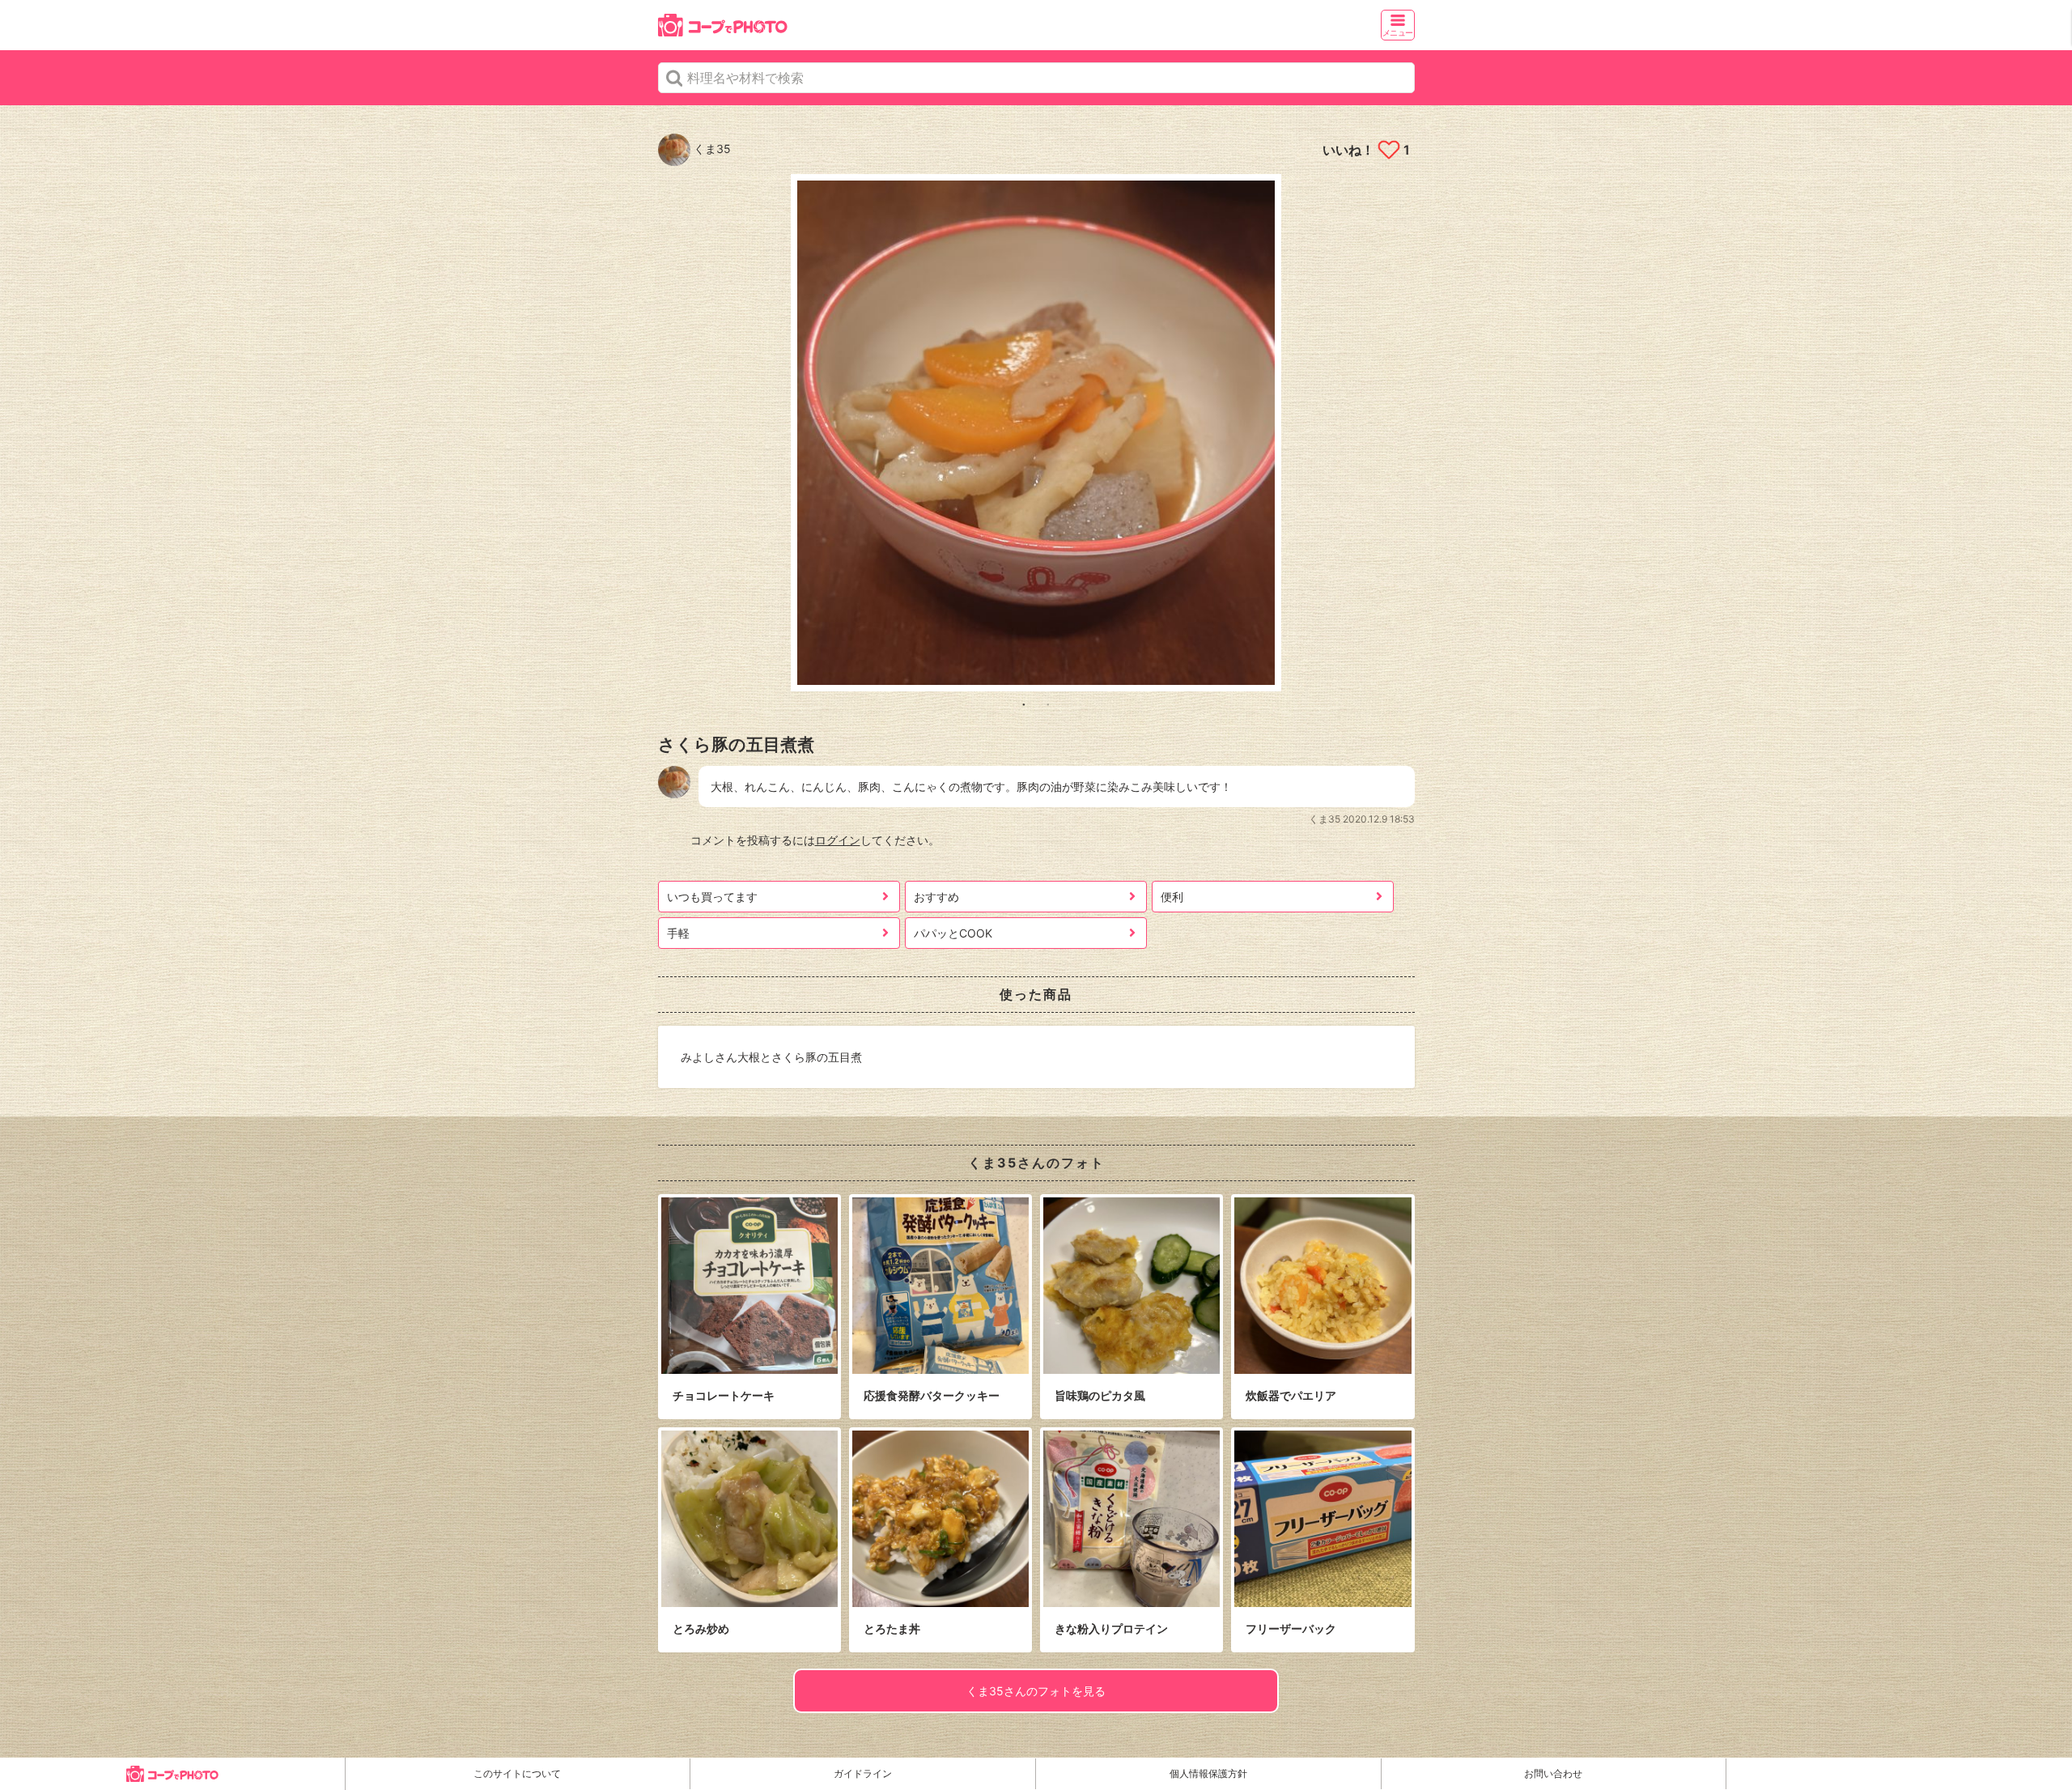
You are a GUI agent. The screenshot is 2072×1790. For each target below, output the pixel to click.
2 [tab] (1048, 704)
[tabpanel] (1036, 433)
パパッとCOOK (953, 933)
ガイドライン (863, 1773)
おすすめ (936, 897)
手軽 (678, 933)
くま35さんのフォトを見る (1036, 1691)
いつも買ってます (712, 897)
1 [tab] (1024, 704)
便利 (1172, 897)
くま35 (711, 149)
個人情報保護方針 (1208, 1773)
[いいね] (1388, 150)
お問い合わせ (1553, 1773)
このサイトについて (517, 1773)
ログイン (838, 840)
